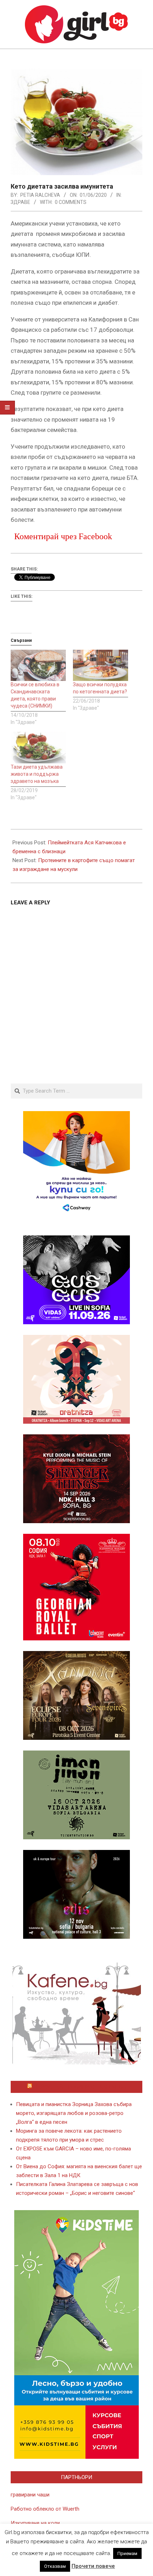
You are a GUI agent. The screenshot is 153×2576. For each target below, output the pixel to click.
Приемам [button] (127, 2553)
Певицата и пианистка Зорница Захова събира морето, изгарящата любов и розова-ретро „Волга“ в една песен (74, 2113)
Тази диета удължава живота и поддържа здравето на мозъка (37, 774)
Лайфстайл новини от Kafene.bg (80, 2087)
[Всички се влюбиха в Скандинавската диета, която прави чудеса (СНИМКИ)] (38, 665)
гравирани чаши (30, 2495)
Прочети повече (93, 2566)
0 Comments (71, 202)
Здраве (20, 202)
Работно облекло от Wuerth (45, 2509)
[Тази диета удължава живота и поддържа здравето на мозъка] (38, 748)
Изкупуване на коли (35, 2523)
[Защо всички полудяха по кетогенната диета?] (101, 665)
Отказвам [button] (55, 2566)
